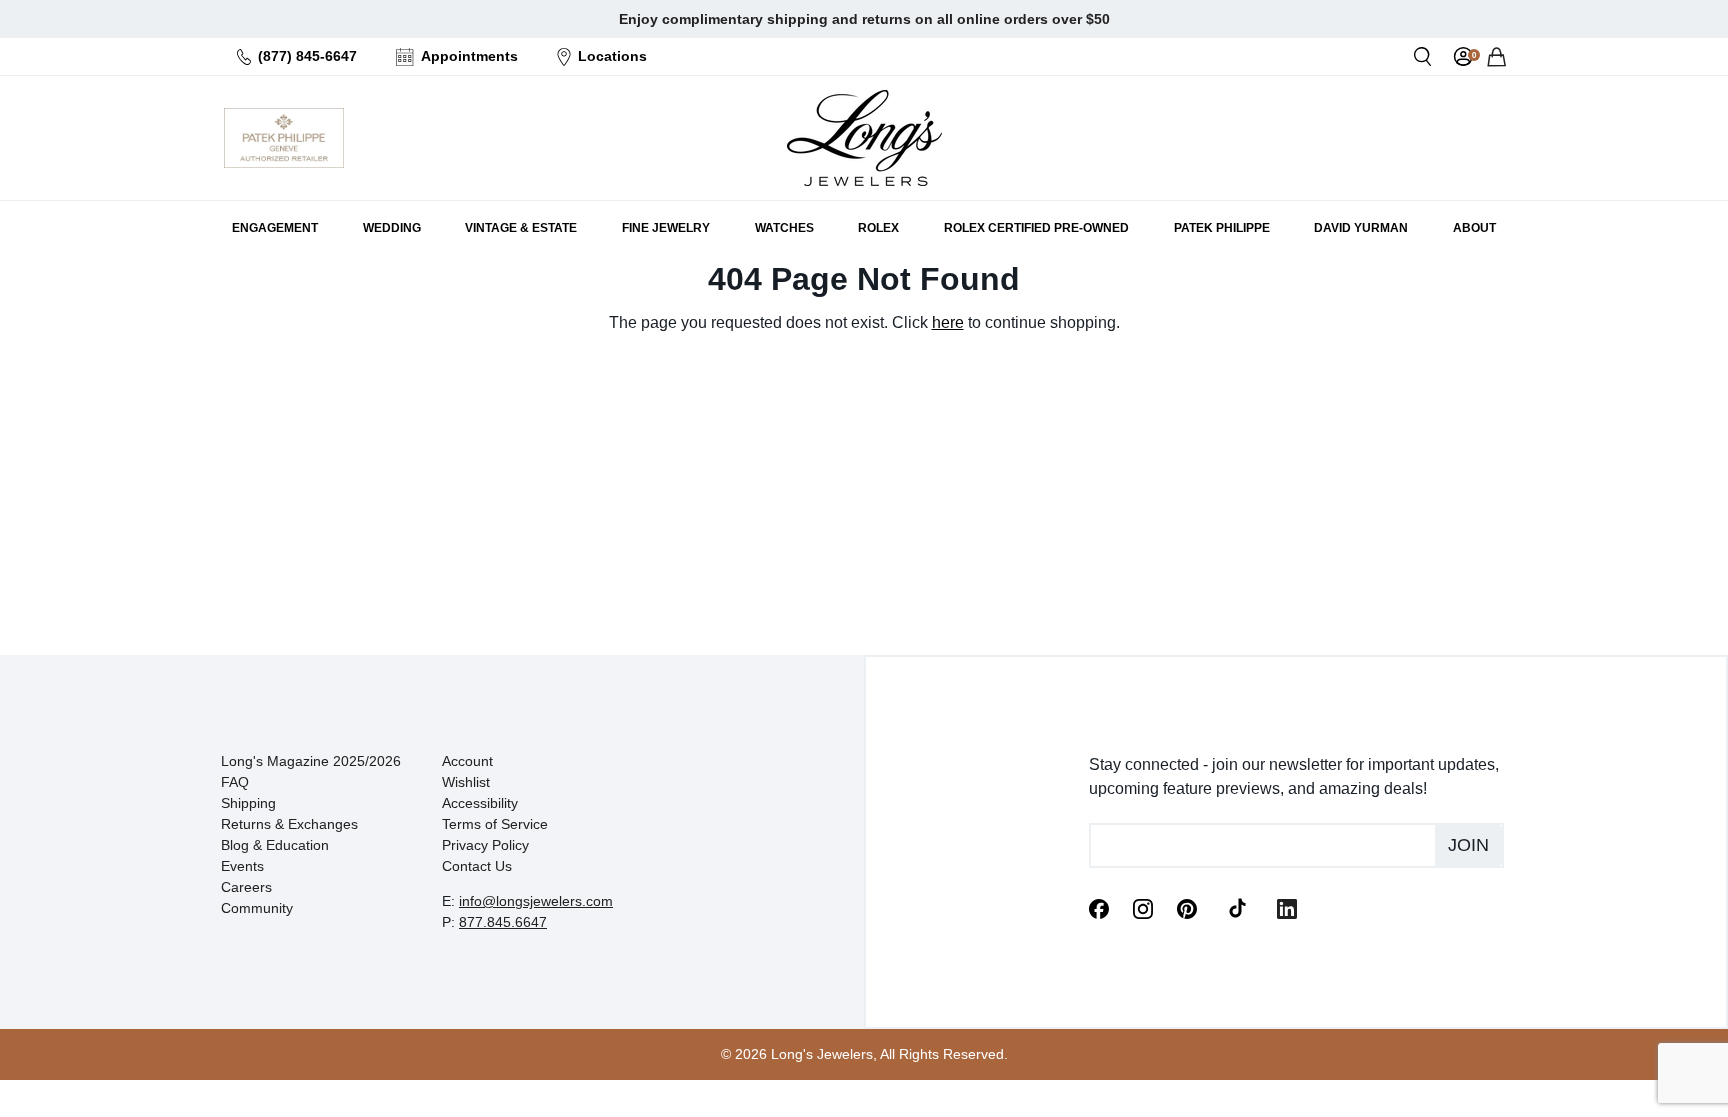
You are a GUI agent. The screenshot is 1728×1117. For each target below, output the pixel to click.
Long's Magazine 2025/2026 (311, 761)
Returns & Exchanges (289, 824)
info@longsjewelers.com (536, 901)
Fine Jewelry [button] (666, 228)
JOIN (1468, 845)
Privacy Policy (485, 845)
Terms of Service (495, 824)
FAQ (235, 782)
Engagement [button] (275, 228)
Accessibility (480, 803)
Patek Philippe (1222, 228)
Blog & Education (275, 845)
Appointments (469, 56)
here (948, 322)
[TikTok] (1237, 907)
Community (257, 908)
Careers (246, 887)
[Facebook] (1099, 907)
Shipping (248, 803)
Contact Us (477, 866)
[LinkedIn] (1287, 907)
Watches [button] (784, 228)
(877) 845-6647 (307, 56)
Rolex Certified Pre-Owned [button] (1036, 228)
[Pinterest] (1187, 907)
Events (242, 866)
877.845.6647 (503, 922)
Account (467, 761)
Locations (612, 56)
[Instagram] (1143, 907)
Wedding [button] (392, 228)
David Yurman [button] (1361, 228)
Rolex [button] (878, 228)
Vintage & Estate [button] (521, 228)
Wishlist (466, 782)
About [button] (1474, 228)
